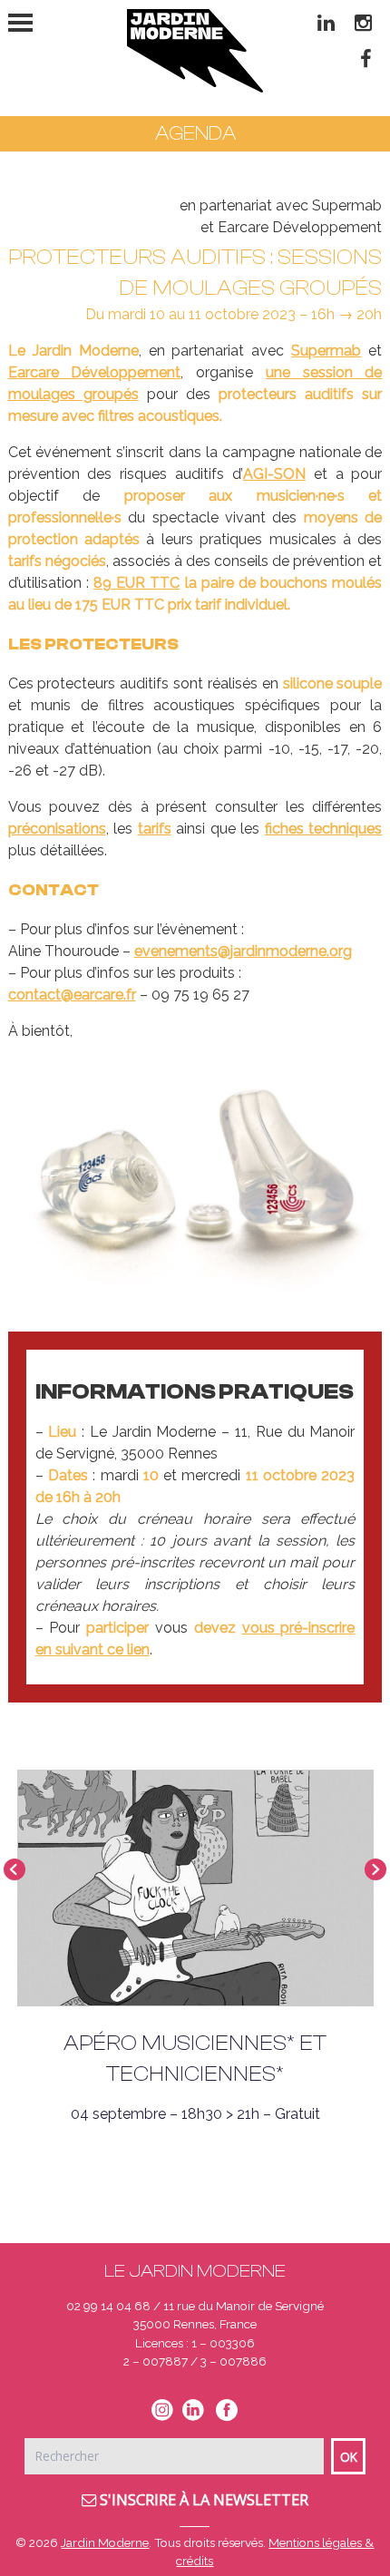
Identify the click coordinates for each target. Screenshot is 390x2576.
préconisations (57, 829)
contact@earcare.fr (72, 995)
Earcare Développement (95, 372)
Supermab (326, 351)
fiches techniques (324, 829)
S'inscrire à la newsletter (202, 2500)
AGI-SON (274, 474)
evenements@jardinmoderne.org (243, 951)
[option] (195, 1181)
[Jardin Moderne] (195, 51)
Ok (349, 2457)
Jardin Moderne (105, 2542)
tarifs (155, 829)
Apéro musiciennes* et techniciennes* (195, 2059)
